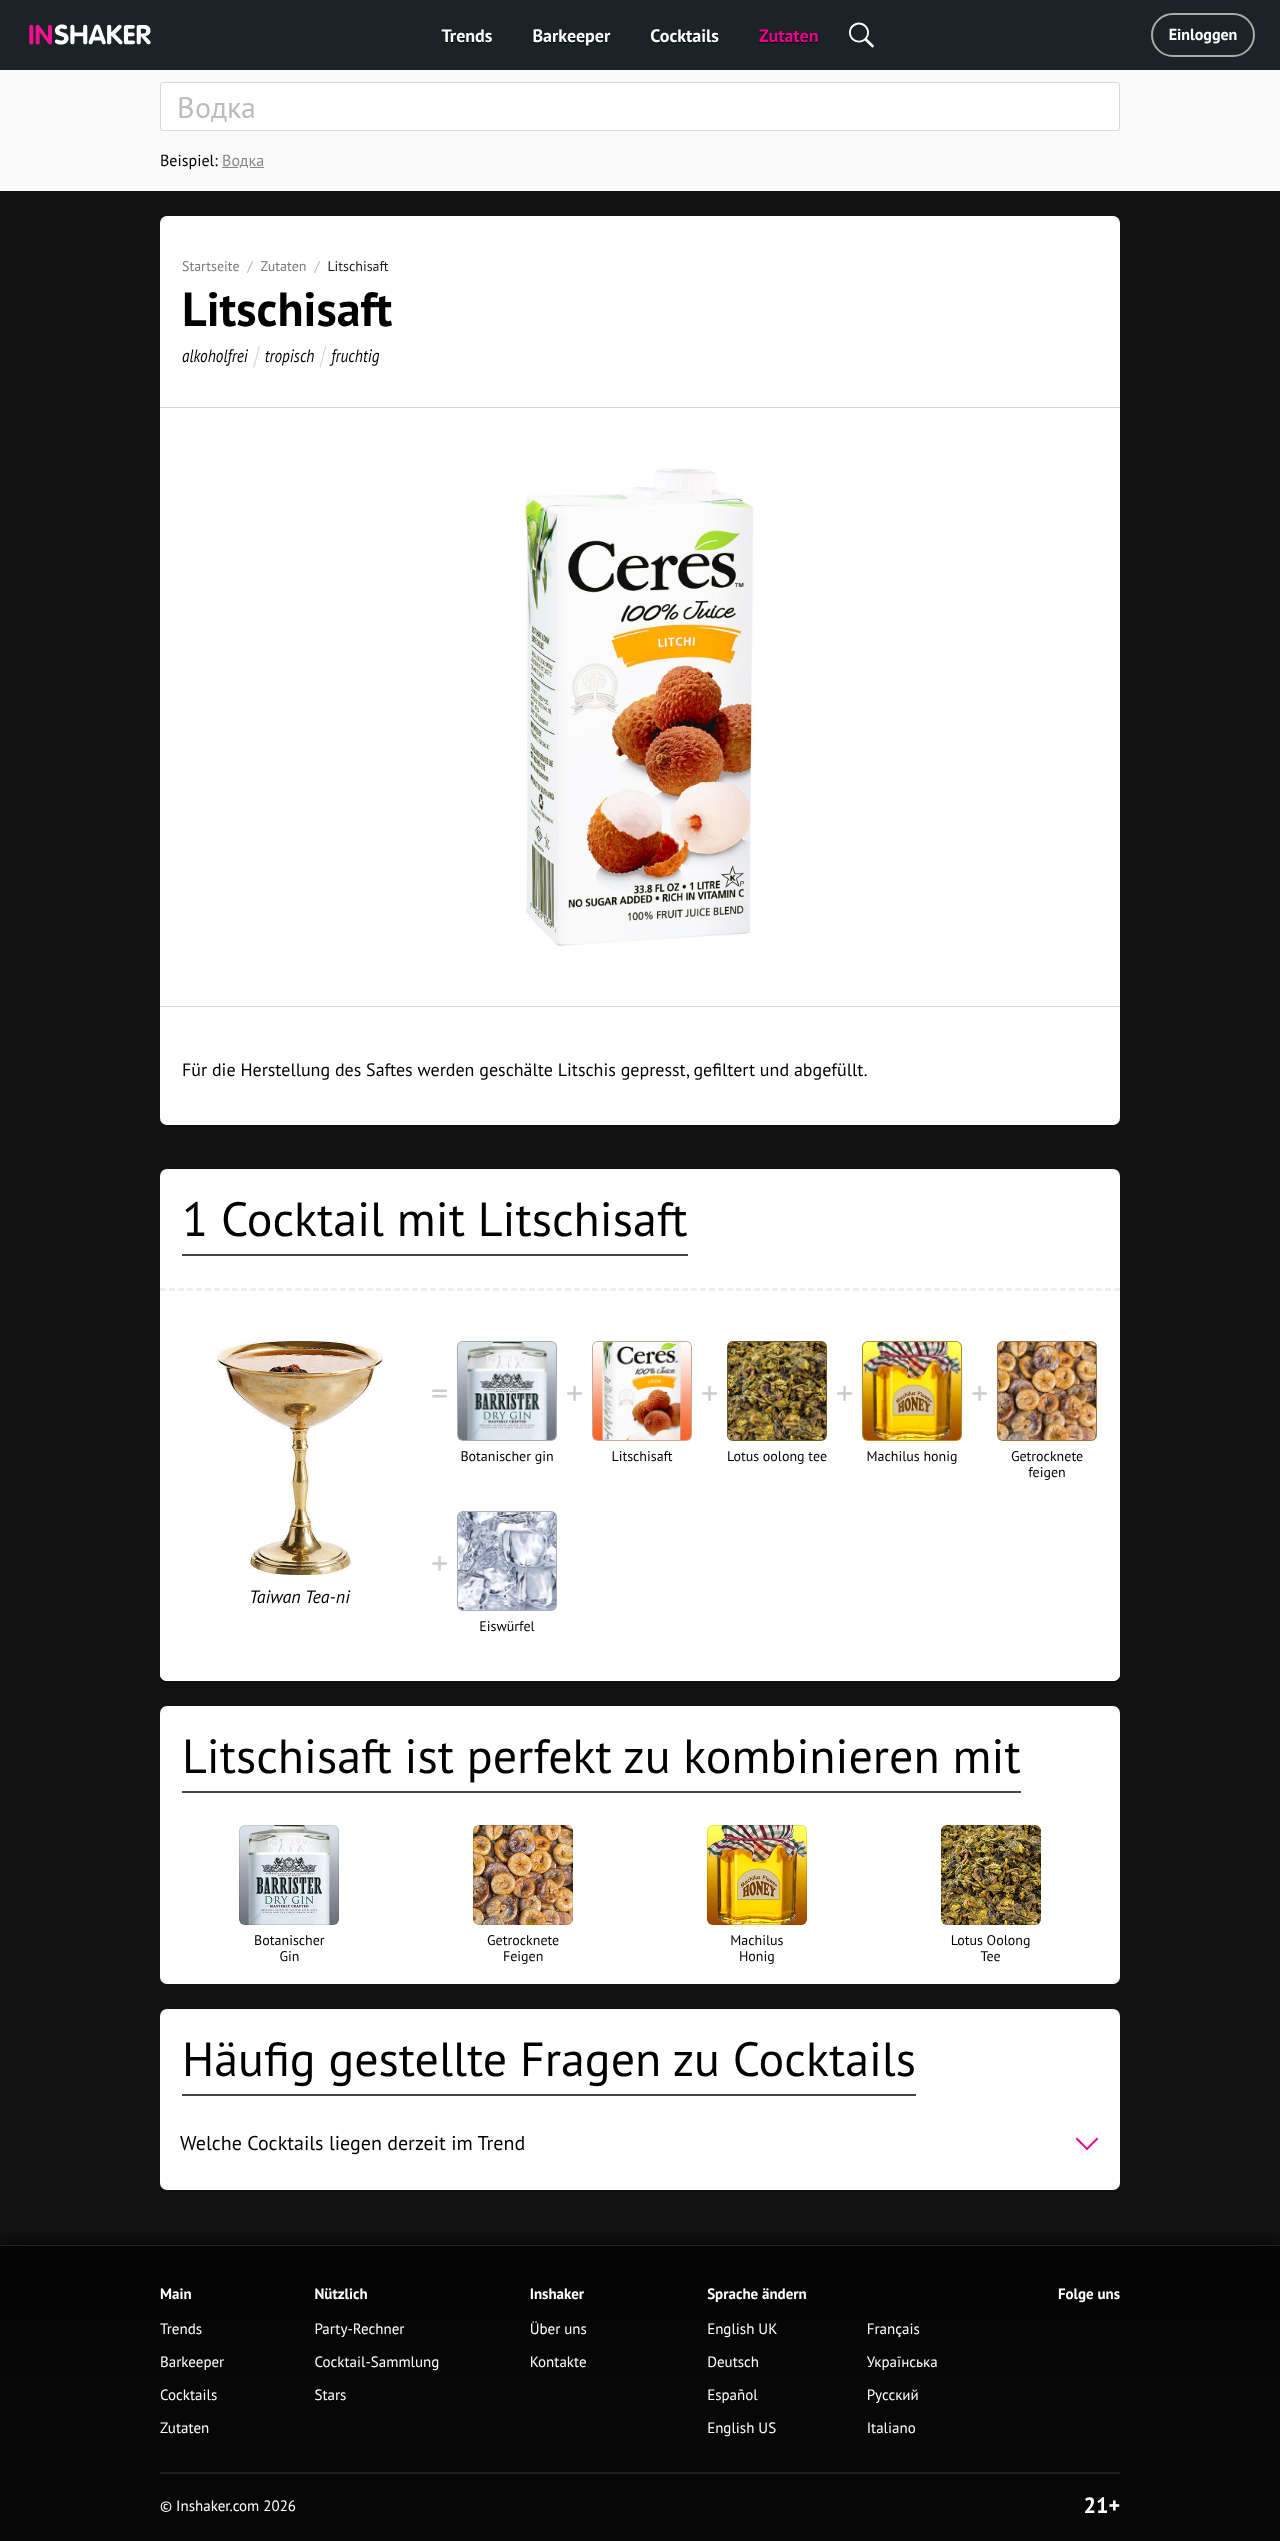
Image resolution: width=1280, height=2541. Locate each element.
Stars (331, 2395)
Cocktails (684, 35)
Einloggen (1203, 35)
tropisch (290, 355)
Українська (902, 2362)
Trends (467, 35)
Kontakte (558, 2362)
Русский (893, 2395)
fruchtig (355, 355)
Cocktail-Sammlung (377, 2362)
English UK (742, 2329)
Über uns (558, 2329)
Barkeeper (571, 35)
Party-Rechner (360, 2329)
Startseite (211, 266)
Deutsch (733, 2362)
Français (893, 2329)
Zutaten (789, 35)
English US (741, 2428)
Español (732, 2395)
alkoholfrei (215, 355)
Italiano (891, 2428)
